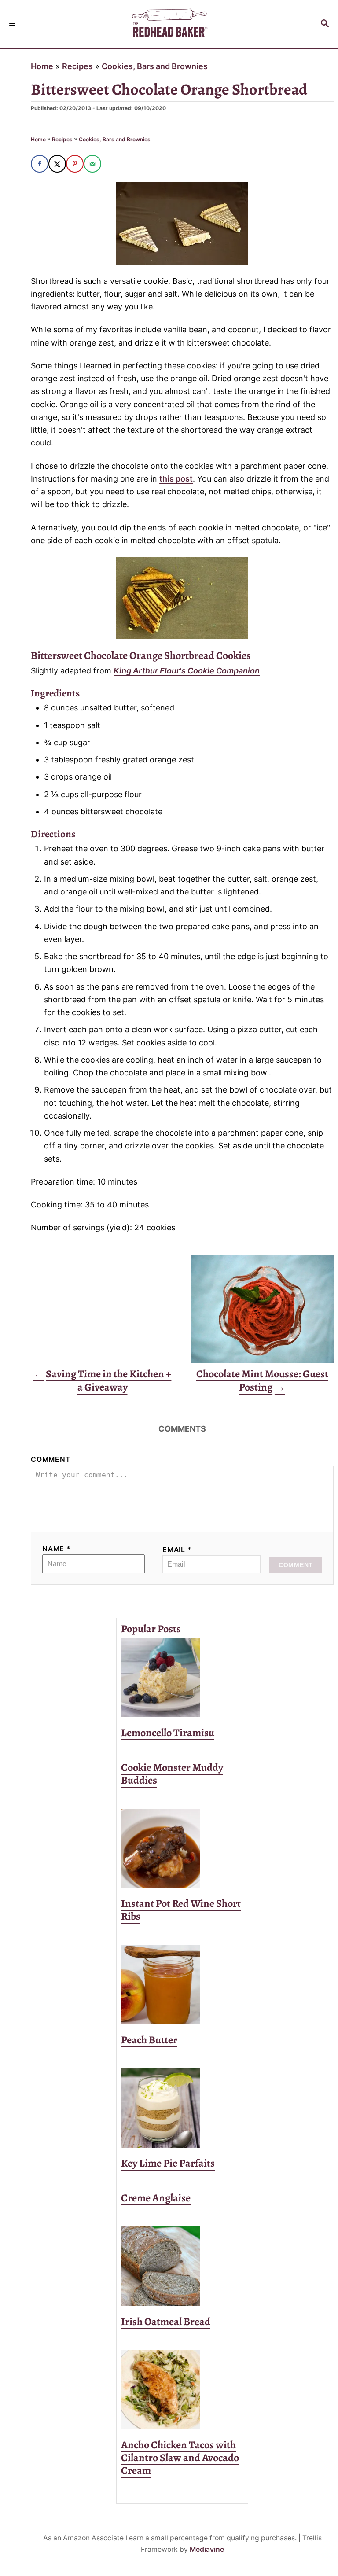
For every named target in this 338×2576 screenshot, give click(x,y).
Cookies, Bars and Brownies (155, 66)
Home (42, 66)
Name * (57, 1549)
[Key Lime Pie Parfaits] (182, 2108)
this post (176, 479)
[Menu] (13, 24)
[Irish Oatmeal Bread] (182, 2266)
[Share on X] (57, 164)
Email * (177, 1550)
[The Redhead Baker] (169, 24)
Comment (51, 1459)
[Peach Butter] (182, 1984)
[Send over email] (92, 164)
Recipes (77, 66)
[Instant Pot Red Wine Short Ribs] (182, 1848)
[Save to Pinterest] (75, 164)
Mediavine (207, 2549)
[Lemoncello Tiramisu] (182, 1677)
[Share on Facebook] (40, 164)
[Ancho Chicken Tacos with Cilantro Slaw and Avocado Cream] (182, 2390)
